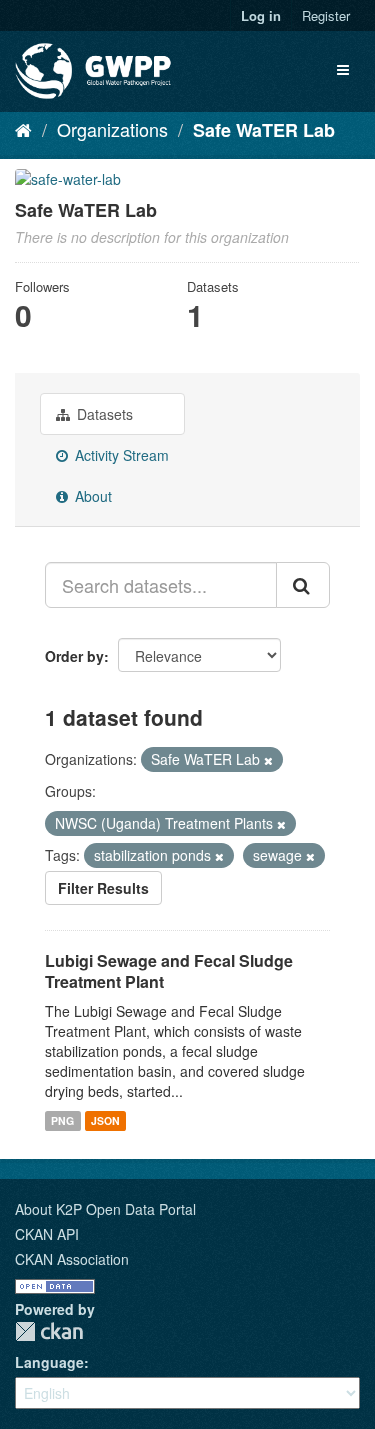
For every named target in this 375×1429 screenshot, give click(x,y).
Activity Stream (120, 455)
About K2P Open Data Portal (105, 1209)
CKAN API (47, 1234)
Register (326, 15)
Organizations (112, 129)
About (91, 496)
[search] (303, 585)
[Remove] (268, 760)
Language (49, 1362)
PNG (62, 1120)
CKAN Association (72, 1259)
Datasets (103, 414)
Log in (261, 15)
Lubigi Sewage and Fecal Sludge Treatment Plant (169, 971)
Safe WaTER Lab (264, 130)
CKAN (49, 1331)
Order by (74, 656)
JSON (105, 1120)
